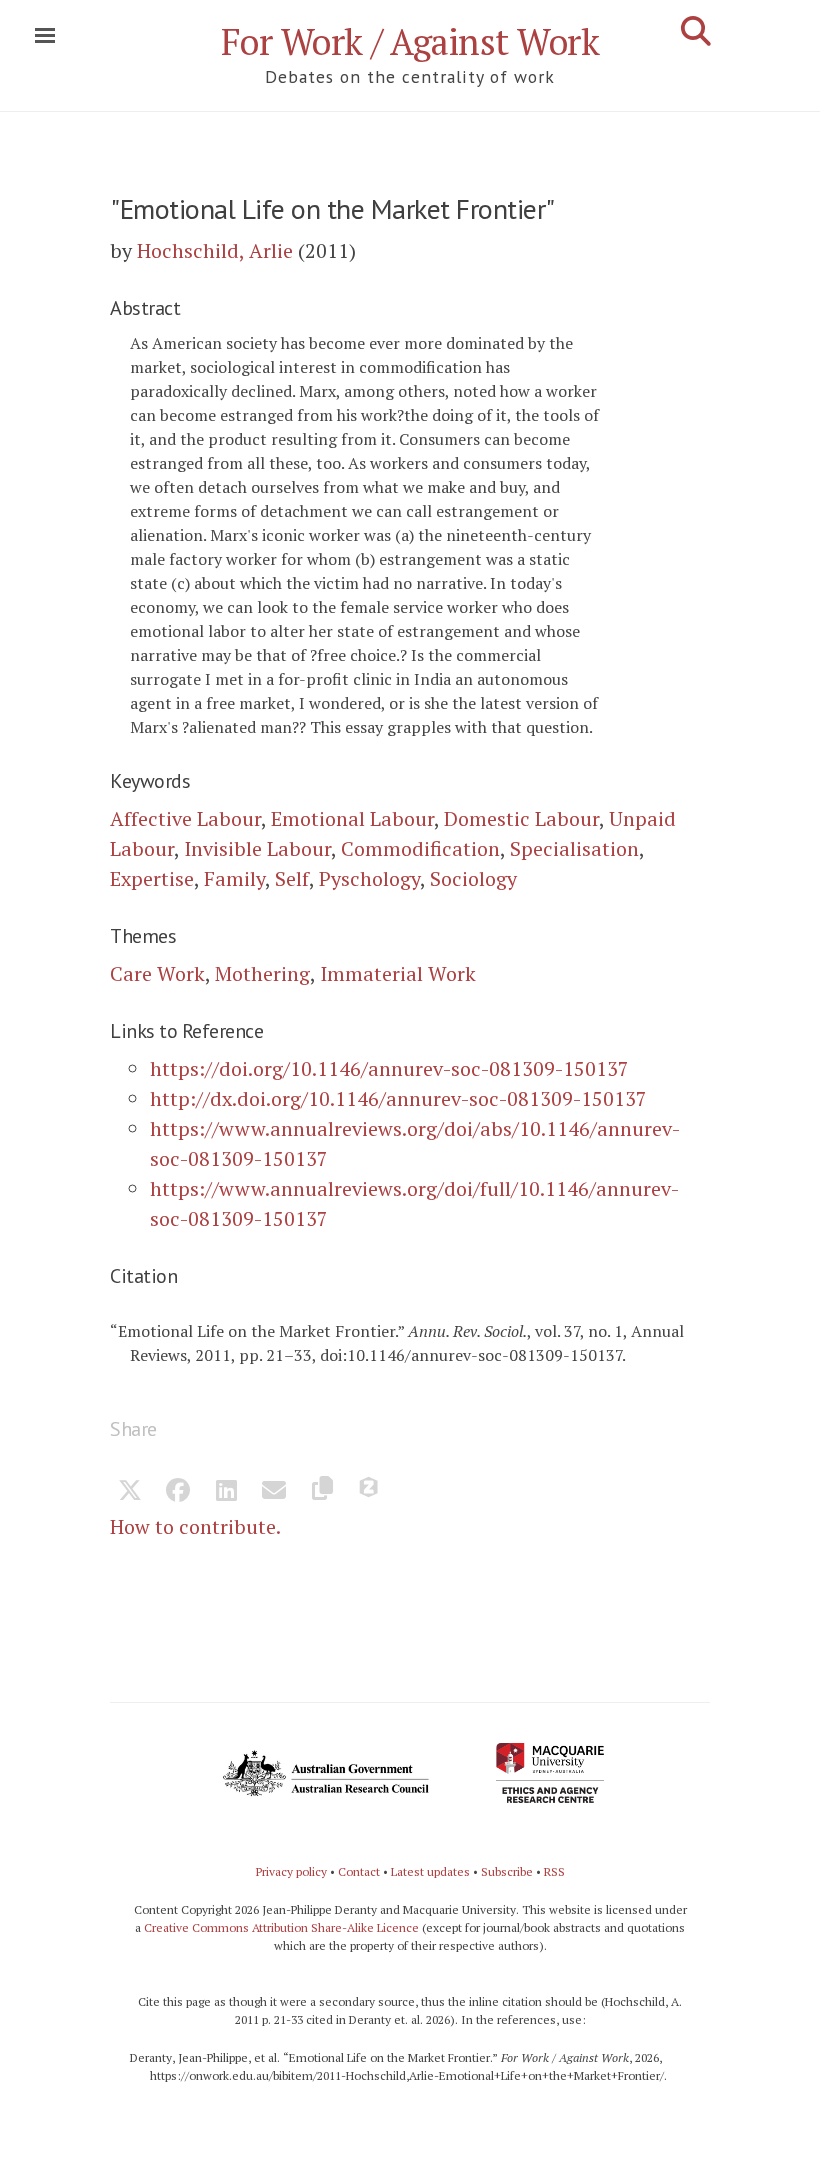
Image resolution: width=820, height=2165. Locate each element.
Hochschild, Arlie (215, 250)
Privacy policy (291, 1871)
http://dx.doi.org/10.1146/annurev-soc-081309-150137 (398, 1098)
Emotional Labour (352, 818)
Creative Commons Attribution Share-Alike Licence (281, 1927)
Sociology (473, 878)
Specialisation (574, 848)
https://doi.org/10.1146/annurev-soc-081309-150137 (389, 1068)
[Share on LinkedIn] (226, 1492)
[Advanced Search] (696, 31)
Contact (359, 1871)
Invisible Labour (257, 848)
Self (292, 878)
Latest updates (430, 1871)
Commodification (420, 848)
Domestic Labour (521, 818)
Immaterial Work (398, 973)
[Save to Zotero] (370, 1492)
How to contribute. (195, 1526)
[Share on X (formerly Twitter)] (130, 1492)
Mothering (262, 973)
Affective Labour (185, 818)
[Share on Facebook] (178, 1492)
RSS (554, 1871)
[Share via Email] (274, 1492)
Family (234, 878)
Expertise (152, 878)
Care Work (157, 973)
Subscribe (507, 1871)
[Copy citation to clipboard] (322, 1492)
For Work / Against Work (410, 41)
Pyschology (369, 878)
